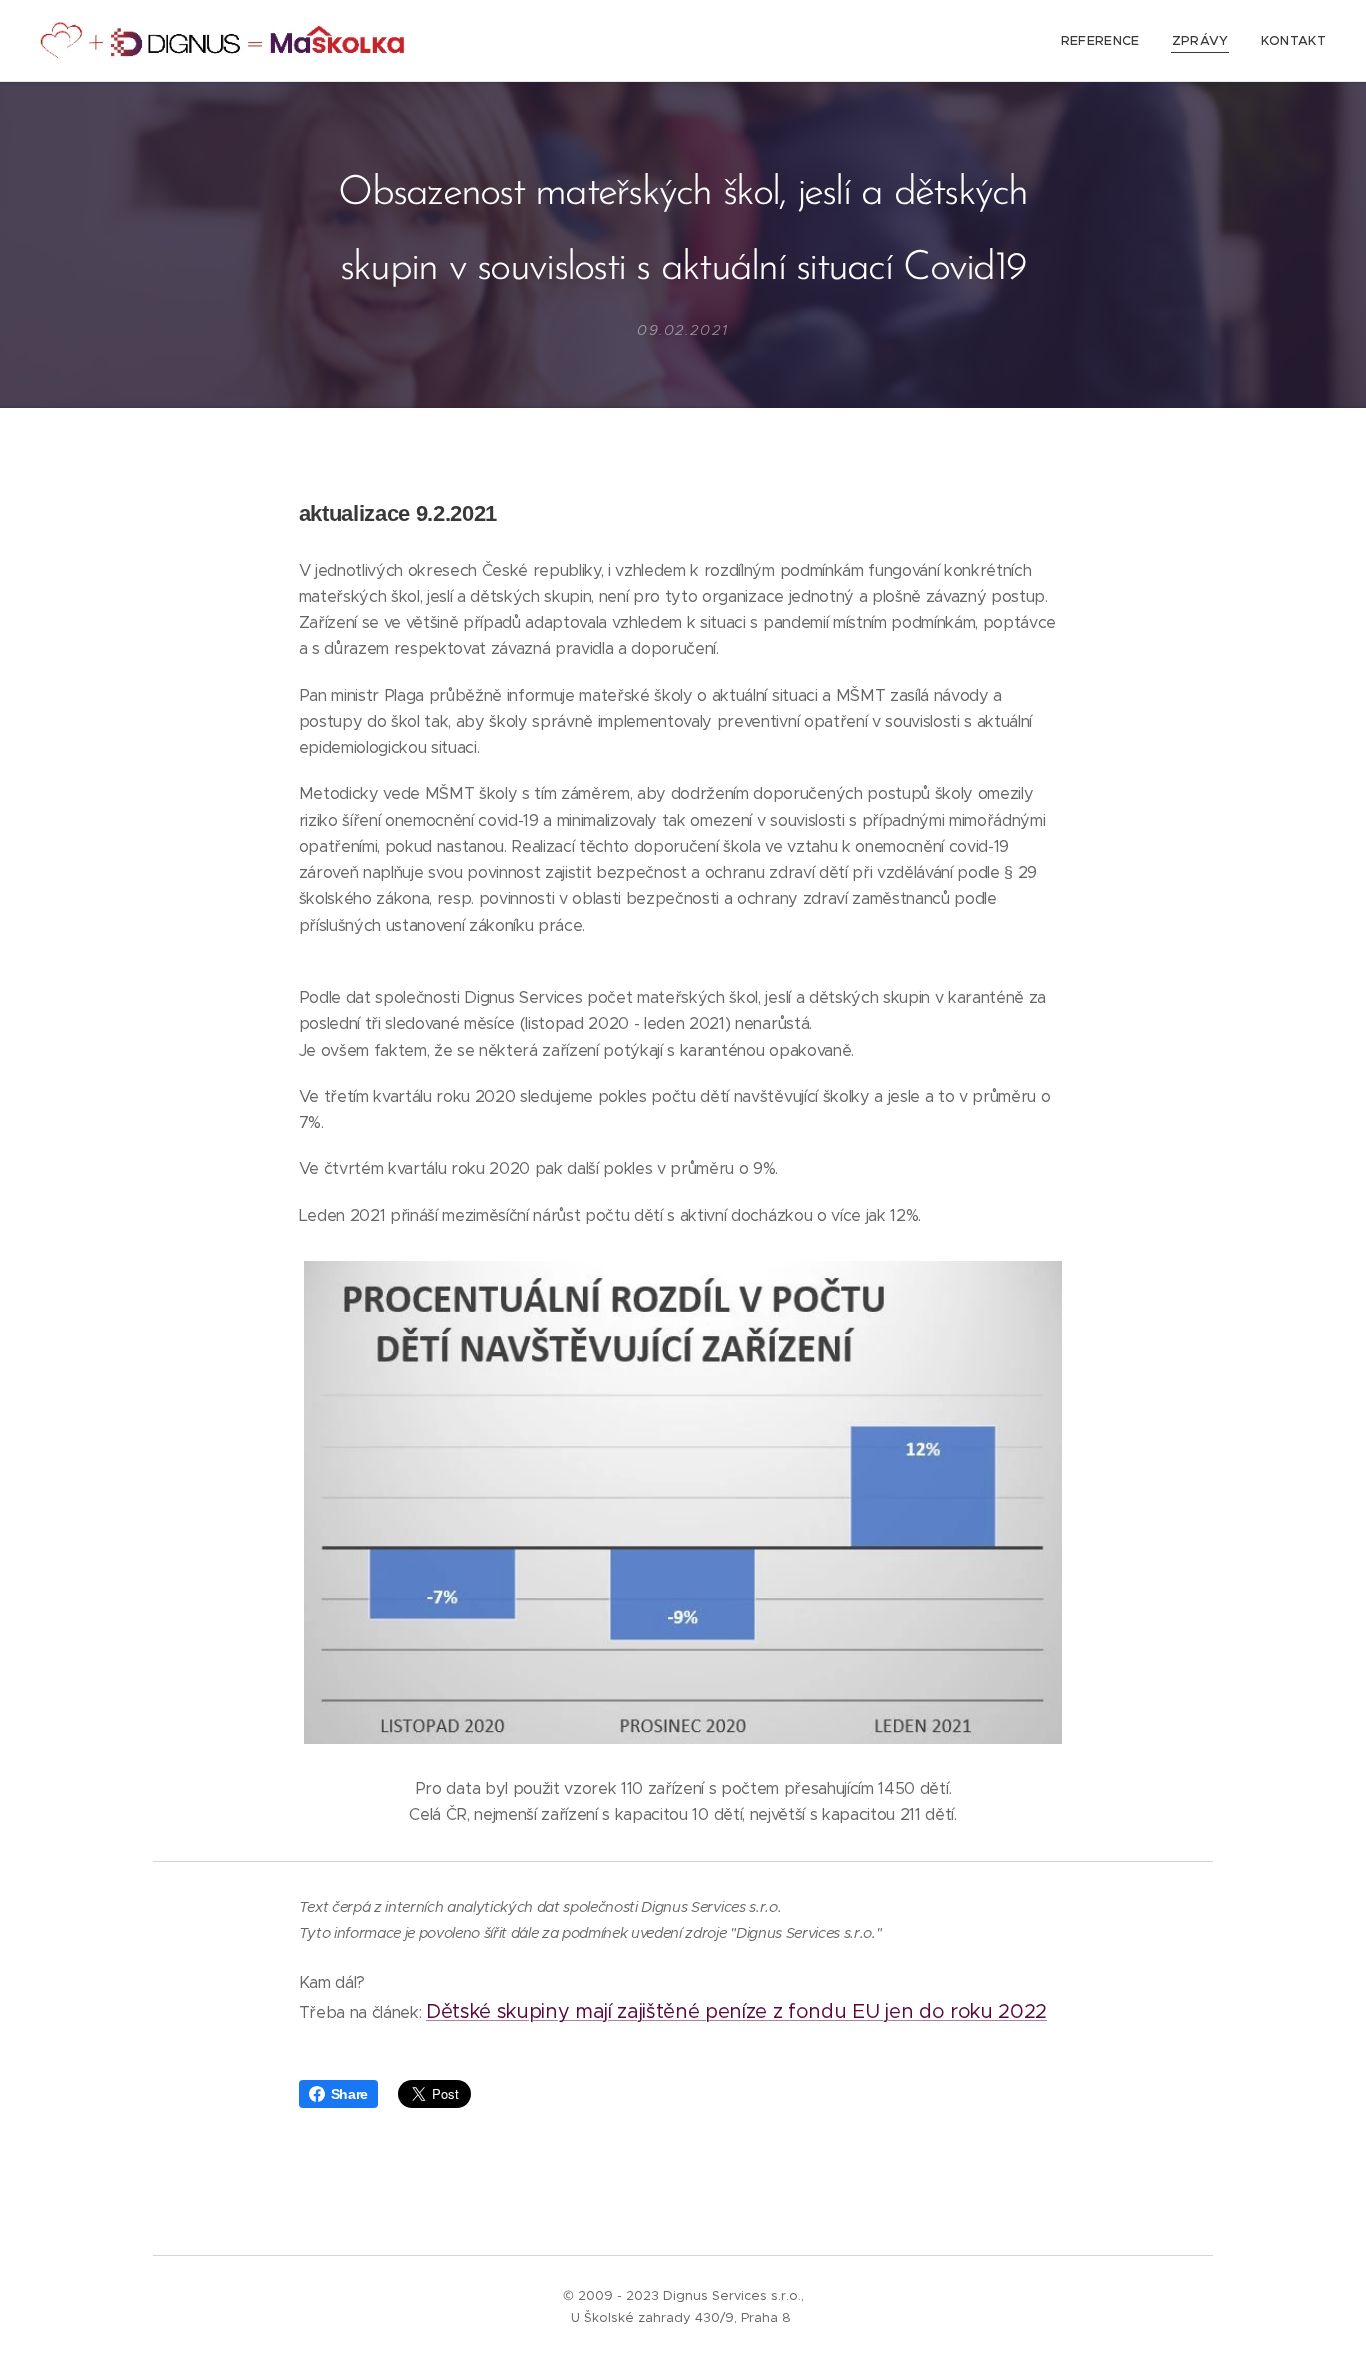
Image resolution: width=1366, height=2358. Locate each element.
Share (349, 2094)
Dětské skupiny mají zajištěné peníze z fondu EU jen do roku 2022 (736, 2011)
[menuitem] (1106, 41)
